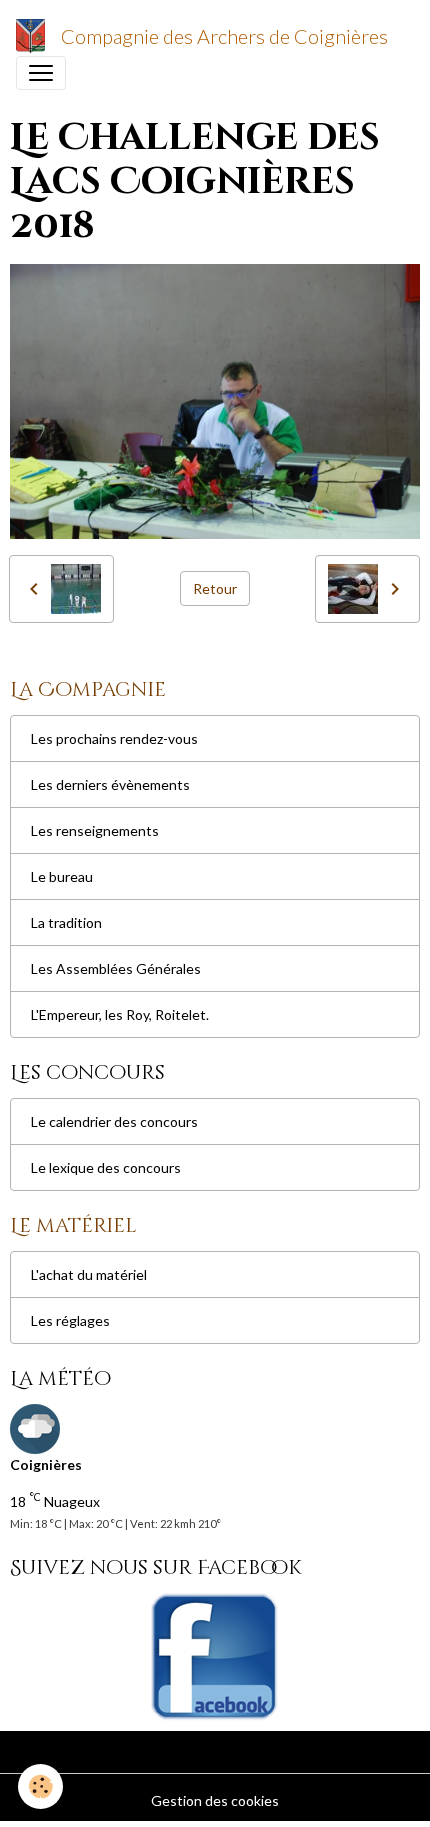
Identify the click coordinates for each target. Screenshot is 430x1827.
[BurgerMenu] (41, 73)
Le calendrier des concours (114, 1121)
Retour (215, 588)
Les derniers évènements (110, 784)
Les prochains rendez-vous (114, 738)
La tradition (66, 922)
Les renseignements (95, 830)
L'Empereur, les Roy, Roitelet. (120, 1014)
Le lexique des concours (106, 1167)
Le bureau (62, 876)
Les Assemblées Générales (116, 968)
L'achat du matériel (89, 1274)
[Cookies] (40, 1786)
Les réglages (70, 1320)
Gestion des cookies (215, 1800)
